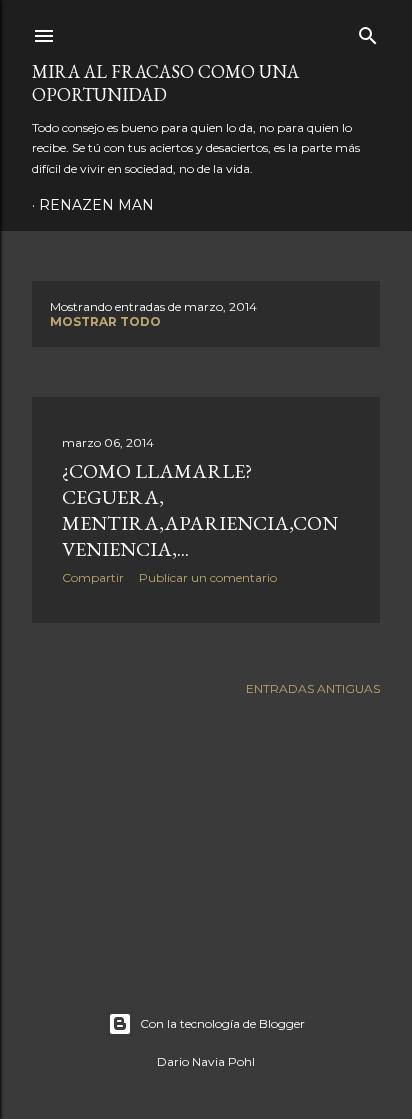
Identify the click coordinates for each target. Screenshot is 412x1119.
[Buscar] (368, 31)
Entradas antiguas (313, 688)
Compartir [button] (93, 577)
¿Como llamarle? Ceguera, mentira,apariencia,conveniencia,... (200, 510)
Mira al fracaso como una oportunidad (165, 83)
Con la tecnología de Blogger (222, 1023)
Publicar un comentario (208, 577)
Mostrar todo (105, 321)
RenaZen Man (96, 205)
